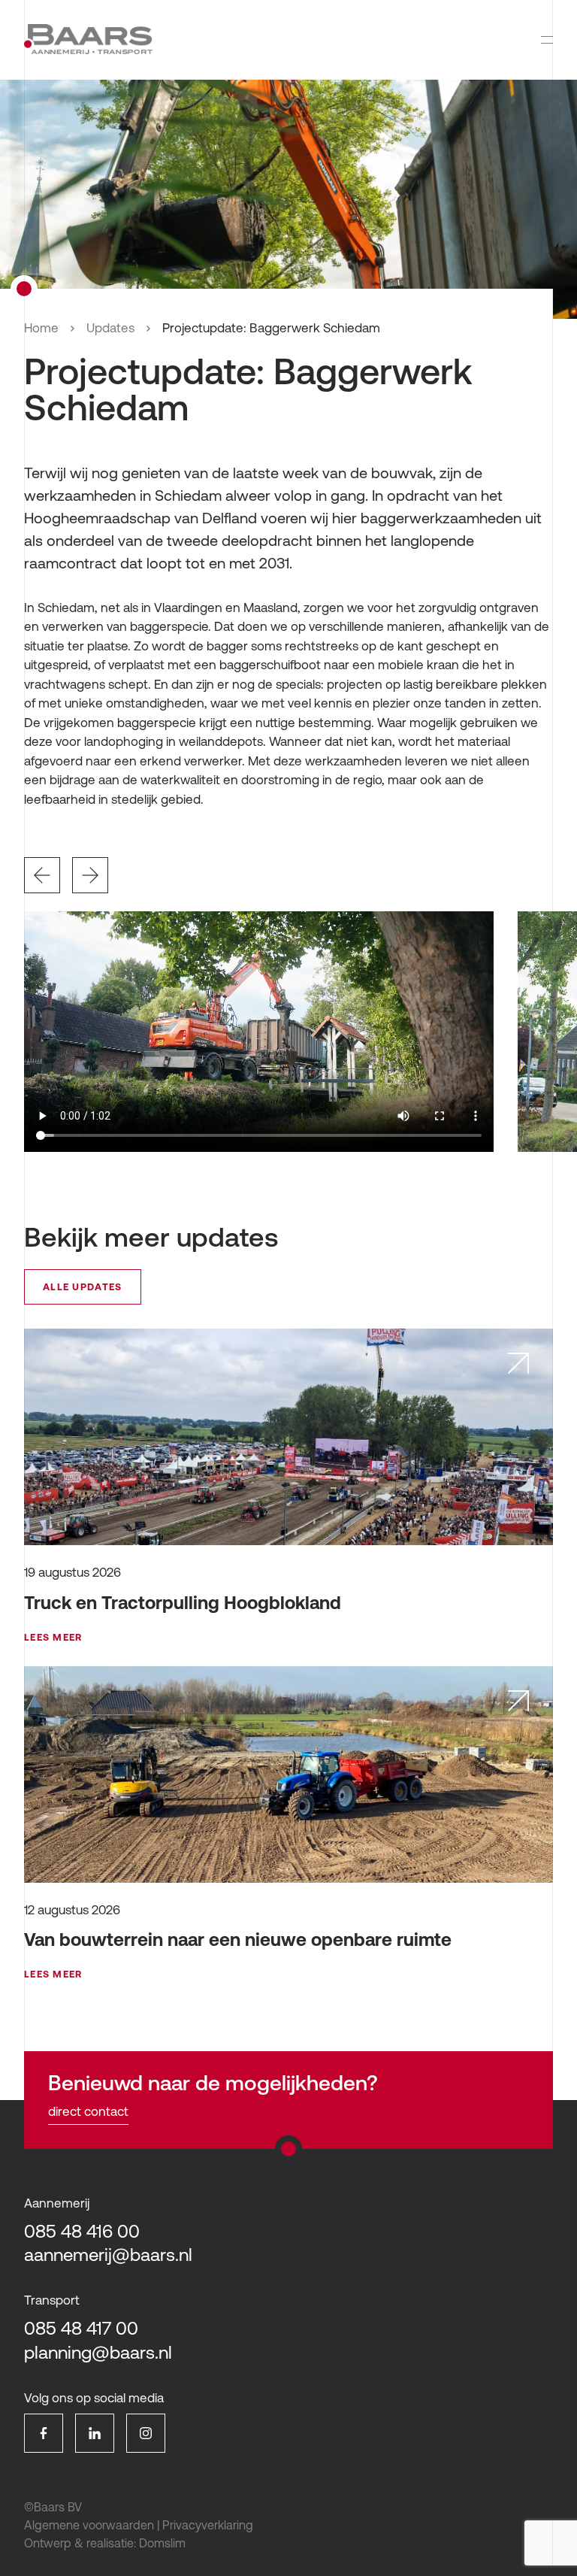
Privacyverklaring (208, 2525)
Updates (110, 328)
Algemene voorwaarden (89, 2525)
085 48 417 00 (81, 2328)
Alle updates (83, 1287)
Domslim (162, 2543)
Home (41, 328)
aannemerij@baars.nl (108, 2255)
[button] (42, 875)
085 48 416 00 (82, 2231)
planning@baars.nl (98, 2352)
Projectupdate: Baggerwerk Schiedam (271, 328)
